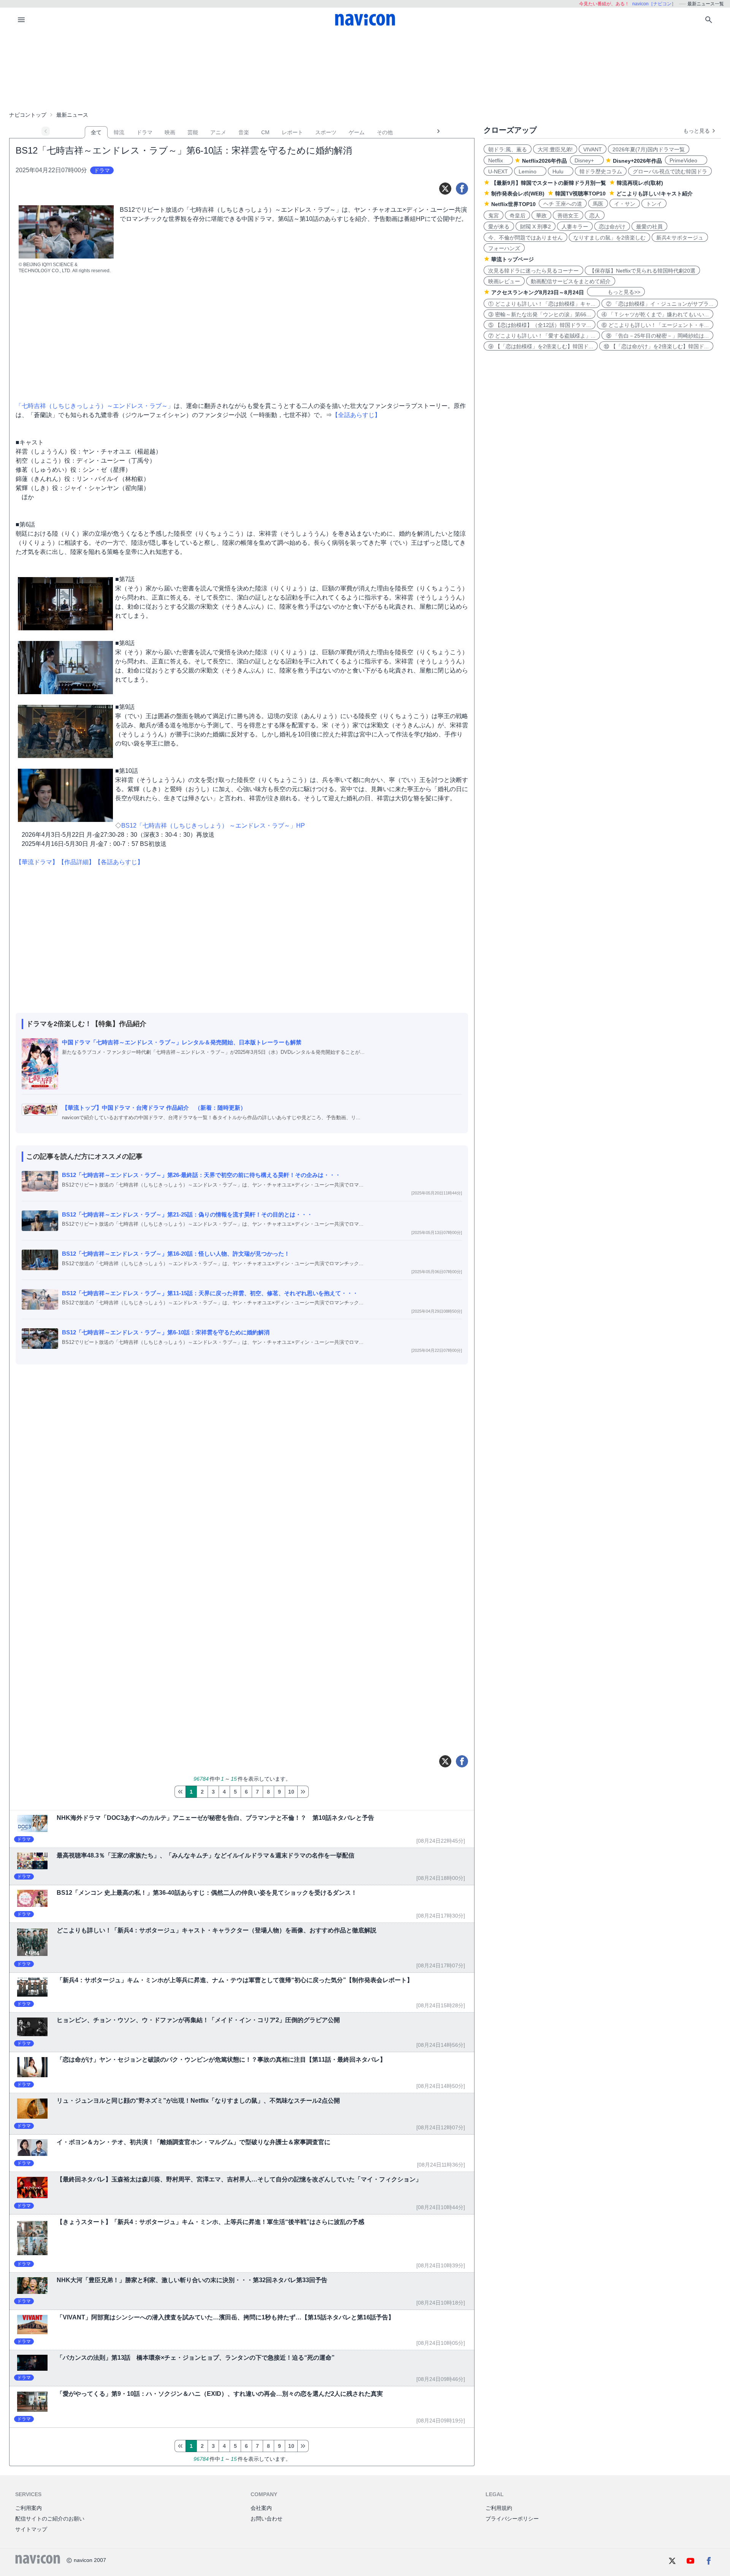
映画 (170, 132)
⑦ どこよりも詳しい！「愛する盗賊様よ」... (542, 336)
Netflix (498, 160)
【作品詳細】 (76, 862)
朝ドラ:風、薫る (508, 149)
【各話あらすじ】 (119, 862)
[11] (303, 1792)
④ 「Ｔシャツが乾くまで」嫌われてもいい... (655, 314)
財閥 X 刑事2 (536, 227)
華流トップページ (513, 259)
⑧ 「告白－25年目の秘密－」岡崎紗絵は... (657, 336)
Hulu (561, 171)
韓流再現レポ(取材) (640, 183)
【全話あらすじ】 (356, 415)
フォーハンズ (504, 248)
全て (96, 132)
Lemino (530, 171)
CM (265, 132)
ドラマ (144, 132)
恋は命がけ (612, 227)
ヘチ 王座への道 (563, 204)
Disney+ (587, 160)
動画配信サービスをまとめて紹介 (571, 281)
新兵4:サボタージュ (680, 238)
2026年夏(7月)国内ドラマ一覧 (649, 149)
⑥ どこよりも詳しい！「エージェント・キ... (655, 325)
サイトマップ (31, 2529)
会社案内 (261, 2508)
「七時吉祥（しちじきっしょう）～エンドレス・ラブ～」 (95, 406)
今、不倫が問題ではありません (525, 238)
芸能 (193, 132)
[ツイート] (445, 189)
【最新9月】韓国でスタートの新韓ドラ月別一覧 (549, 183)
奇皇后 (517, 216)
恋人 (595, 216)
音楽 (244, 132)
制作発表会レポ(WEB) (518, 194)
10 (291, 1792)
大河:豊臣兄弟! (555, 149)
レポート (292, 132)
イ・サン (625, 204)
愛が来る (499, 227)
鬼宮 (494, 216)
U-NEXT (498, 171)
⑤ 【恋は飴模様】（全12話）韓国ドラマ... (540, 325)
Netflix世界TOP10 (513, 204)
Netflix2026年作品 (544, 161)
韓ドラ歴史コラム (601, 171)
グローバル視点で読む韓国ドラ (670, 171)
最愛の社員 (649, 227)
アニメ (218, 132)
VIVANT (593, 149)
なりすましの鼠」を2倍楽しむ (609, 238)
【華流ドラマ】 (37, 862)
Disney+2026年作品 (637, 161)
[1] (180, 1792)
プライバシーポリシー (512, 2519)
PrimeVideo (686, 160)
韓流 (119, 132)
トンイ (654, 204)
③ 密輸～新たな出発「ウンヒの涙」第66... (540, 314)
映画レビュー (504, 281)
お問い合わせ (267, 2519)
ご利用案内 (29, 2508)
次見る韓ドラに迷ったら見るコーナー (533, 271)
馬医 (598, 204)
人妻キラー (575, 227)
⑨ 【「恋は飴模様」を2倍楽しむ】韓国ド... (541, 346)
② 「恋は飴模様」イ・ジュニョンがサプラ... (660, 304)
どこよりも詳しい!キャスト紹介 (655, 194)
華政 (541, 216)
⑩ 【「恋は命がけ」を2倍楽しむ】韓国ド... (656, 346)
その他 (385, 132)
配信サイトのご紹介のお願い (50, 2519)
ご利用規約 (499, 2508)
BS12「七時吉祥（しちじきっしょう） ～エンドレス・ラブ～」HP (213, 826)
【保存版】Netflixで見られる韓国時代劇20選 (642, 271)
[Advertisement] (365, 70)
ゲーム (357, 132)
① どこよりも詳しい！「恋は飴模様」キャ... (542, 304)
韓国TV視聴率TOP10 (580, 194)
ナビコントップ (28, 115)
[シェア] (462, 189)
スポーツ (326, 132)
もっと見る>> (616, 292)
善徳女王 (568, 216)
